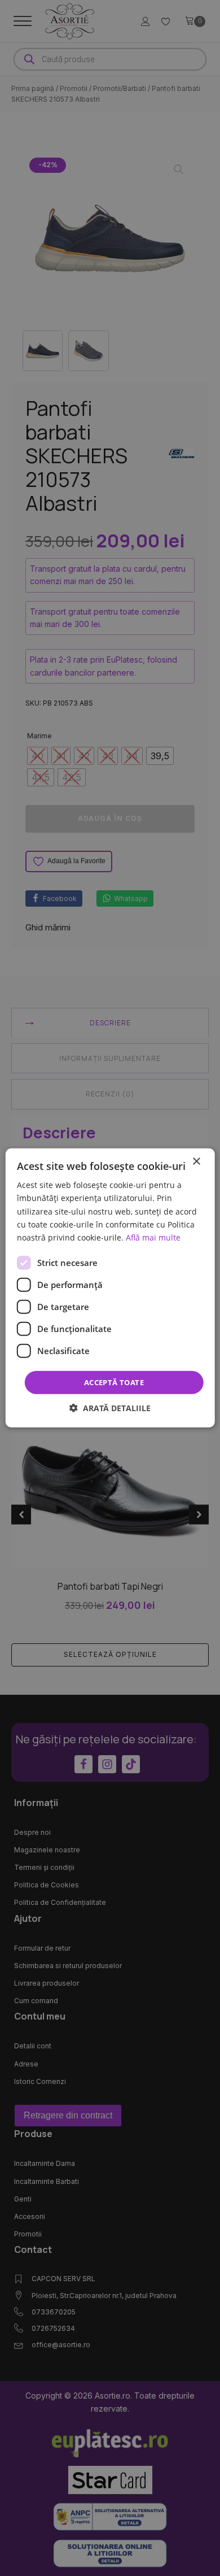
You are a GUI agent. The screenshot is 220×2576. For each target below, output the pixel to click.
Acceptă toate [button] (114, 1382)
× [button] (196, 1162)
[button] (110, 1408)
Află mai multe (153, 1237)
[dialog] (110, 1288)
